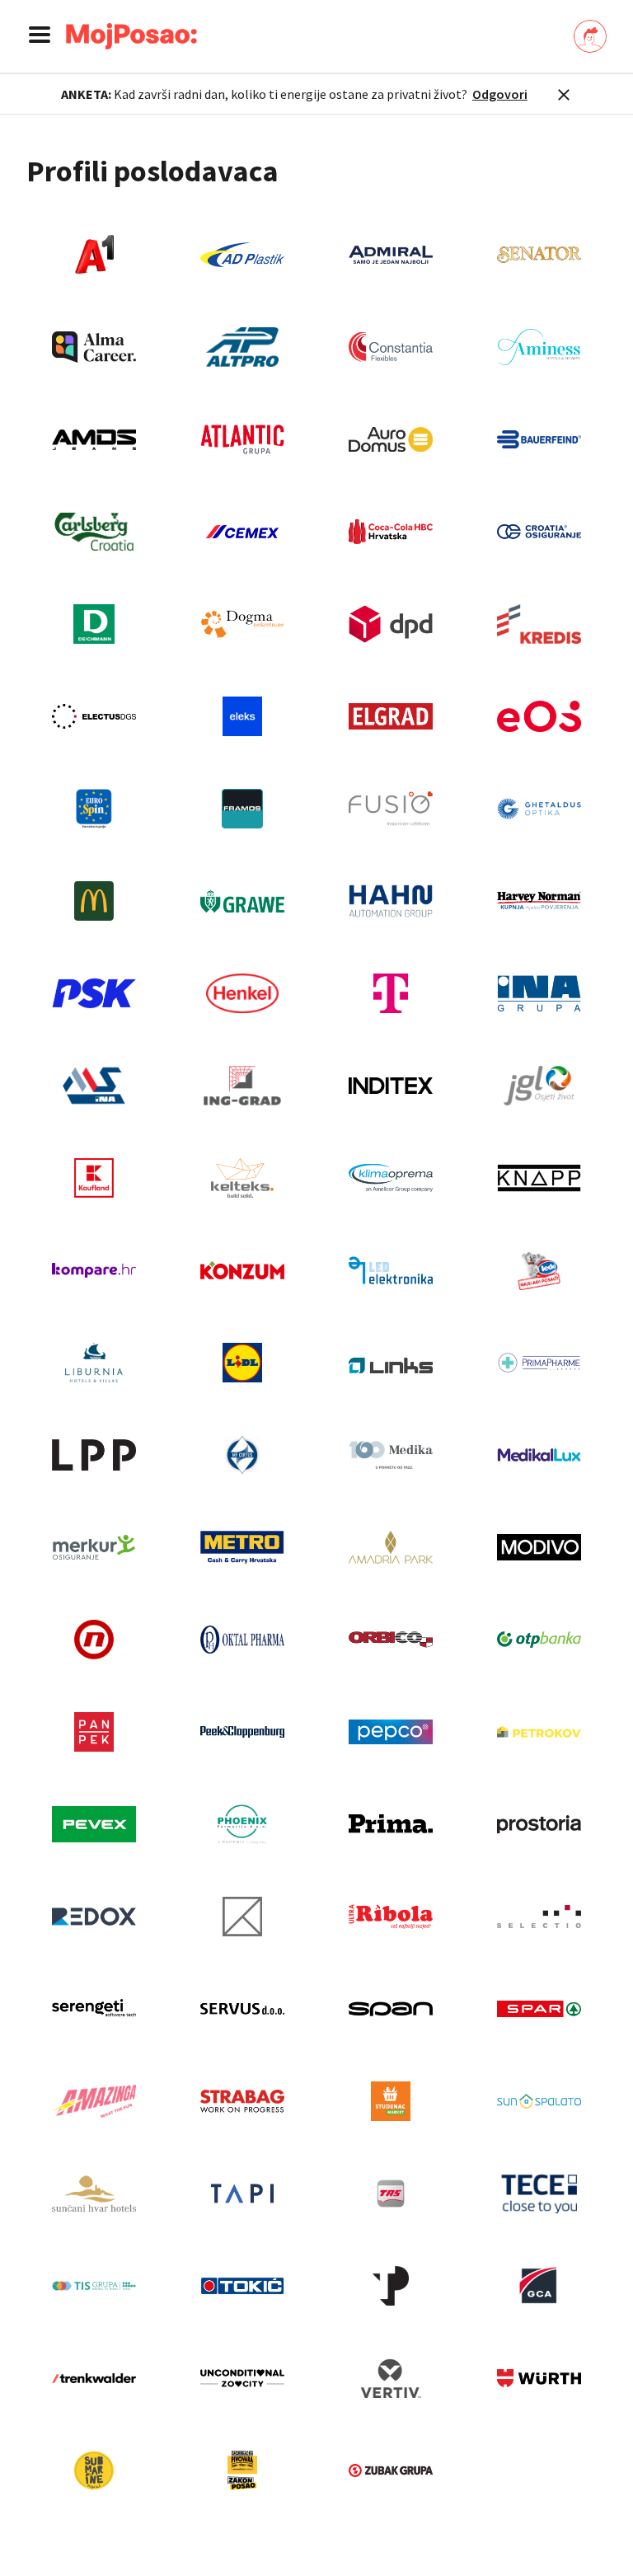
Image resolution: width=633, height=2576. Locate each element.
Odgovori (500, 94)
